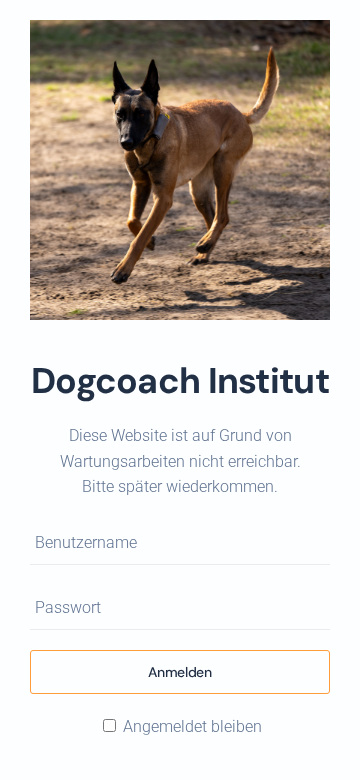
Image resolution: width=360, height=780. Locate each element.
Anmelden (180, 672)
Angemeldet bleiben (190, 726)
